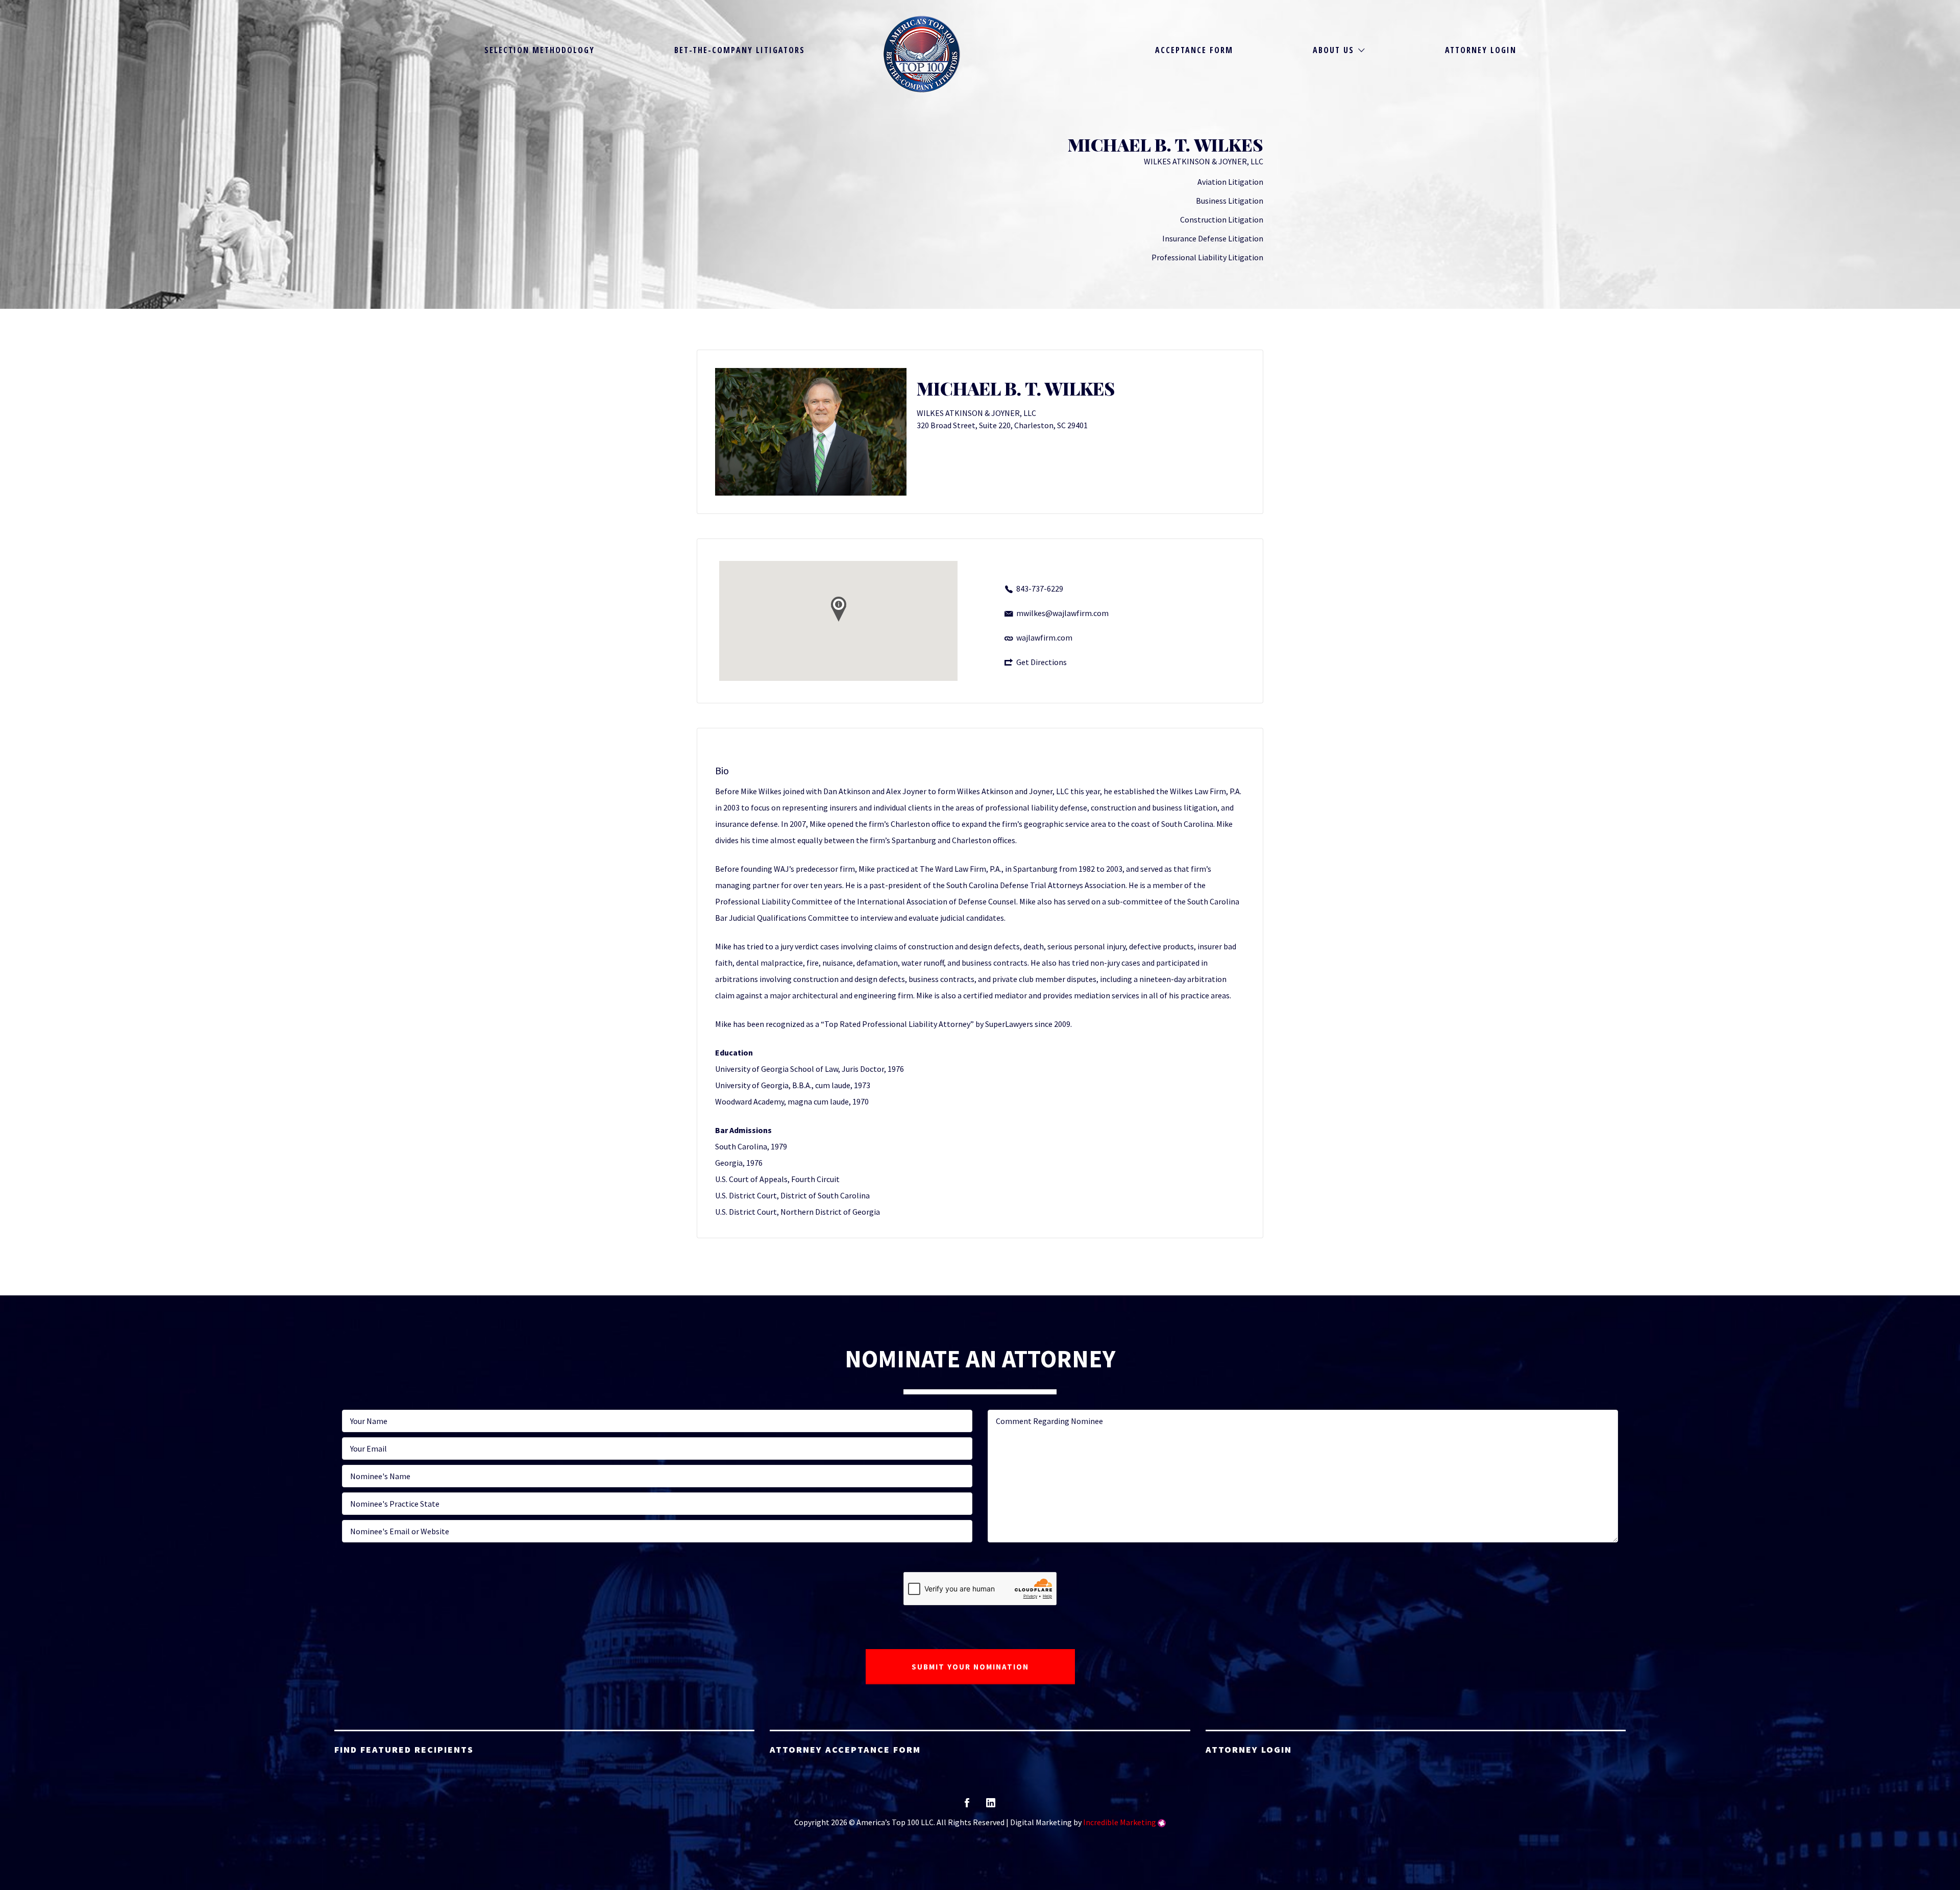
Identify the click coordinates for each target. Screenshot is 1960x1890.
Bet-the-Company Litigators (740, 50)
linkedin (991, 1806)
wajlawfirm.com (1044, 637)
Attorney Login (1481, 50)
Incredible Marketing (1120, 1822)
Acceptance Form (1194, 50)
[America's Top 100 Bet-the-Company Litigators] (922, 54)
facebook (967, 1806)
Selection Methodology (540, 50)
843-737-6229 (1040, 588)
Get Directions (1042, 662)
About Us (1333, 50)
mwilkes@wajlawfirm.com (1062, 613)
